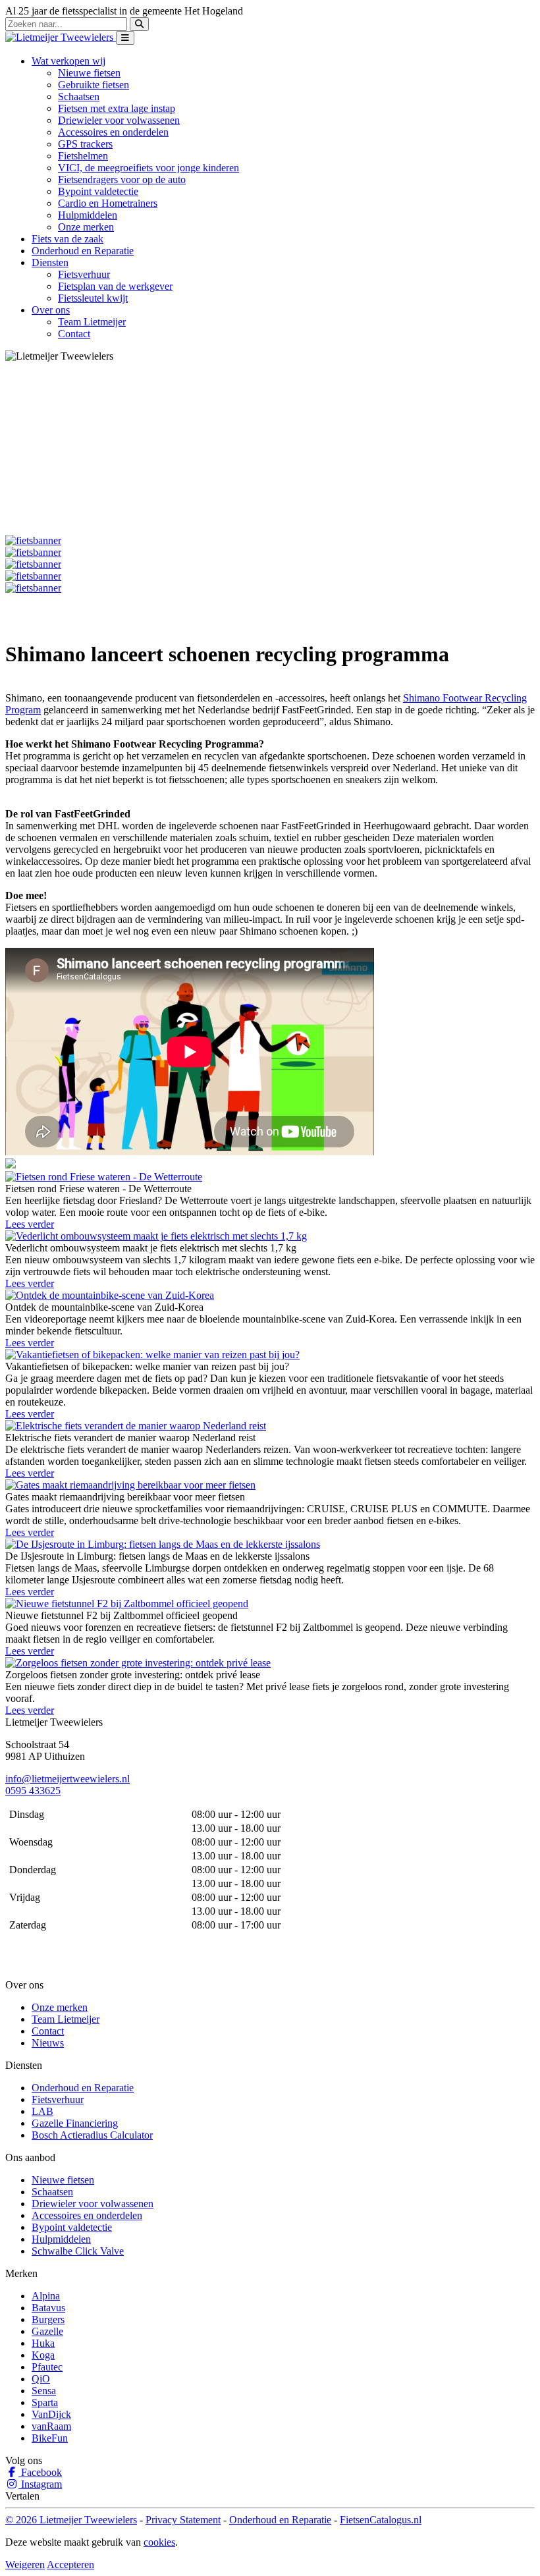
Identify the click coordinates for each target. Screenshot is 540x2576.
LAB (42, 2111)
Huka (43, 2343)
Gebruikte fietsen (94, 85)
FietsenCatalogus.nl (381, 2520)
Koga (43, 2355)
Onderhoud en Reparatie (83, 251)
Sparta (45, 2402)
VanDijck (51, 2414)
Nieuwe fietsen (89, 73)
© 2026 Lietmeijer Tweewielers (71, 2520)
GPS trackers (85, 144)
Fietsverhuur (84, 274)
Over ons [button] (51, 310)
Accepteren (70, 2564)
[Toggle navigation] (125, 38)
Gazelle (47, 2331)
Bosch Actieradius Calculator (92, 2135)
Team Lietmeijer (92, 322)
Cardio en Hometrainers (108, 203)
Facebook (40, 2472)
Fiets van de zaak (67, 239)
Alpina (46, 2296)
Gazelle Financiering (75, 2123)
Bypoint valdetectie (98, 191)
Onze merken (86, 227)
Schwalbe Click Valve (78, 2251)
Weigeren (25, 2564)
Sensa (44, 2391)
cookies (159, 2542)
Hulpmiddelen (88, 215)
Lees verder (30, 1224)
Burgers (48, 2319)
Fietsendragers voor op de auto (122, 179)
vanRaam (51, 2426)
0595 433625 (33, 1791)
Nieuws (48, 2043)
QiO (41, 2379)
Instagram (40, 2484)
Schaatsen (79, 96)
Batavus (48, 2308)
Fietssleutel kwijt (93, 298)
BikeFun (50, 2438)
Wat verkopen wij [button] (68, 61)
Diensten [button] (50, 262)
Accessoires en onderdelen (113, 132)
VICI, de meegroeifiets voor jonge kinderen (148, 168)
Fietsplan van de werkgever (115, 286)
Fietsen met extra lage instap (117, 108)
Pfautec (47, 2367)
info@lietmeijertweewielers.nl (67, 1779)
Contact (74, 334)
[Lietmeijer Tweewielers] (61, 37)
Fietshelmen (83, 156)
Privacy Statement (183, 2520)
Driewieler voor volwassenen (119, 120)
